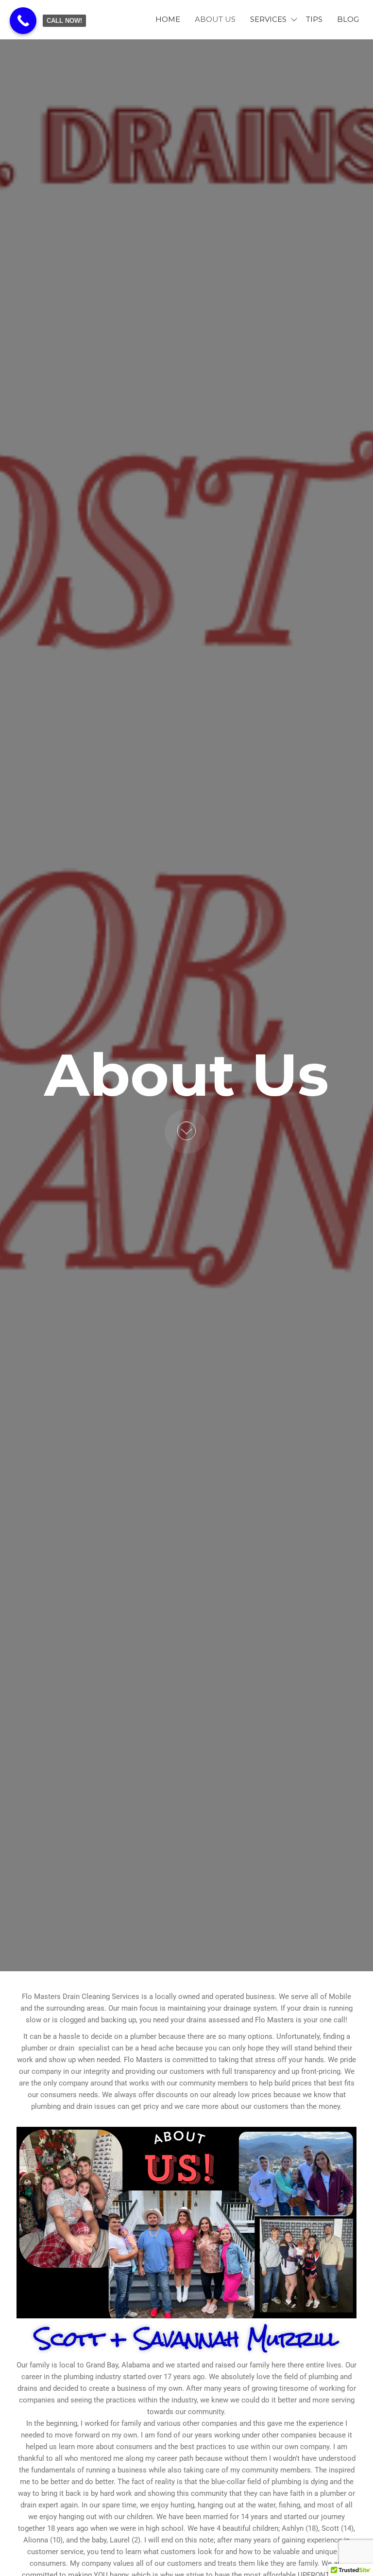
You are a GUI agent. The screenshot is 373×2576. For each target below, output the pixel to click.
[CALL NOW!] (23, 21)
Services (268, 19)
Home (168, 19)
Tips (314, 19)
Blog (348, 19)
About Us (215, 19)
